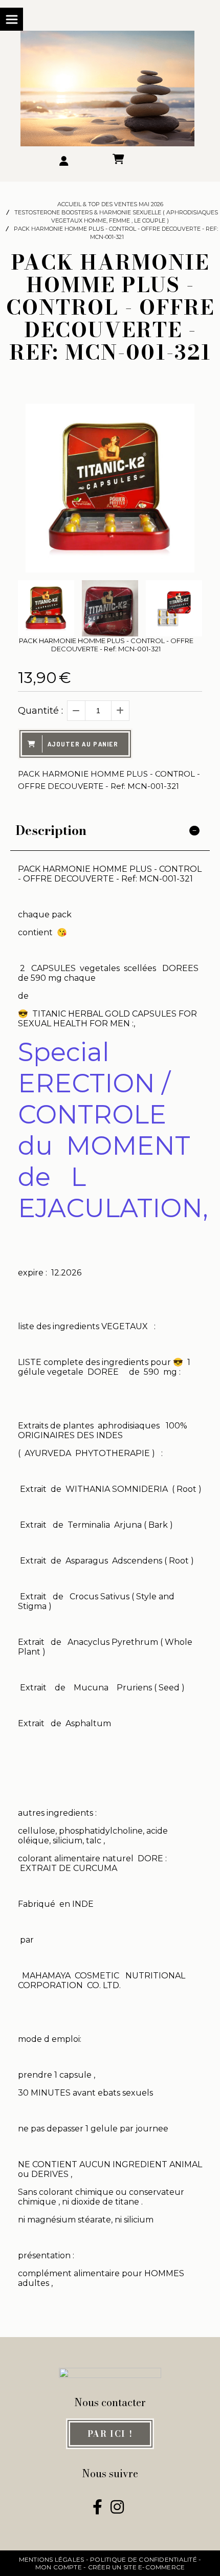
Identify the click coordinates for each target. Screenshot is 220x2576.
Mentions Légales (52, 2559)
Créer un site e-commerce (137, 2567)
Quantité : (40, 711)
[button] (188, 608)
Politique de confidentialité (144, 2559)
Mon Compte (59, 2567)
